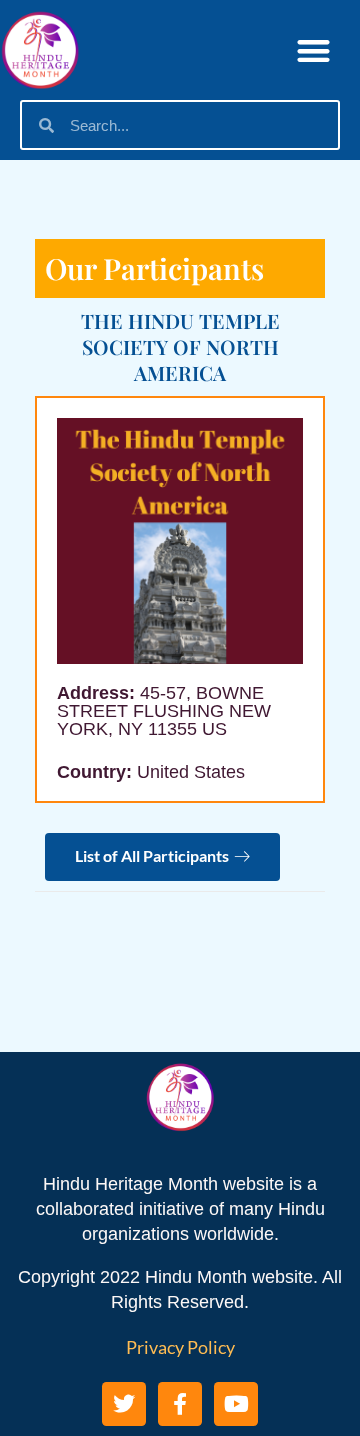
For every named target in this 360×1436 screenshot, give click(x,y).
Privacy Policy (180, 1347)
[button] (314, 50)
